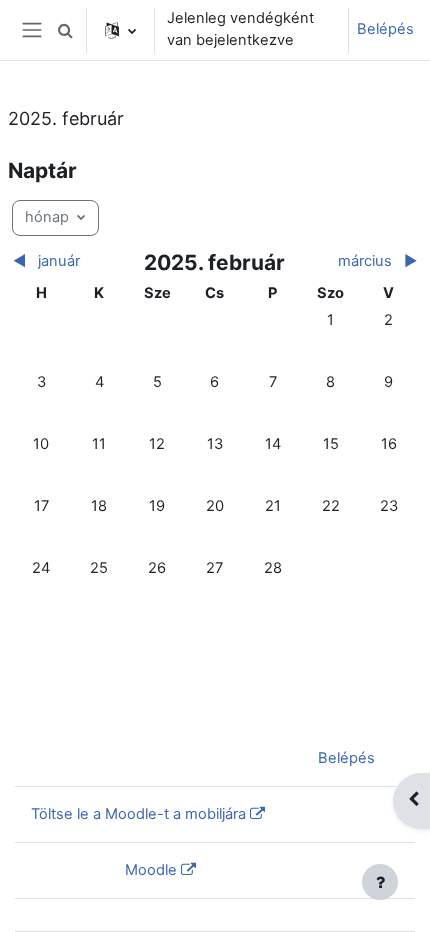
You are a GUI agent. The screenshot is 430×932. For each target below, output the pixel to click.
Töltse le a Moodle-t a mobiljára (138, 814)
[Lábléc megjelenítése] (380, 882)
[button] (65, 30)
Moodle (151, 870)
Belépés (385, 29)
